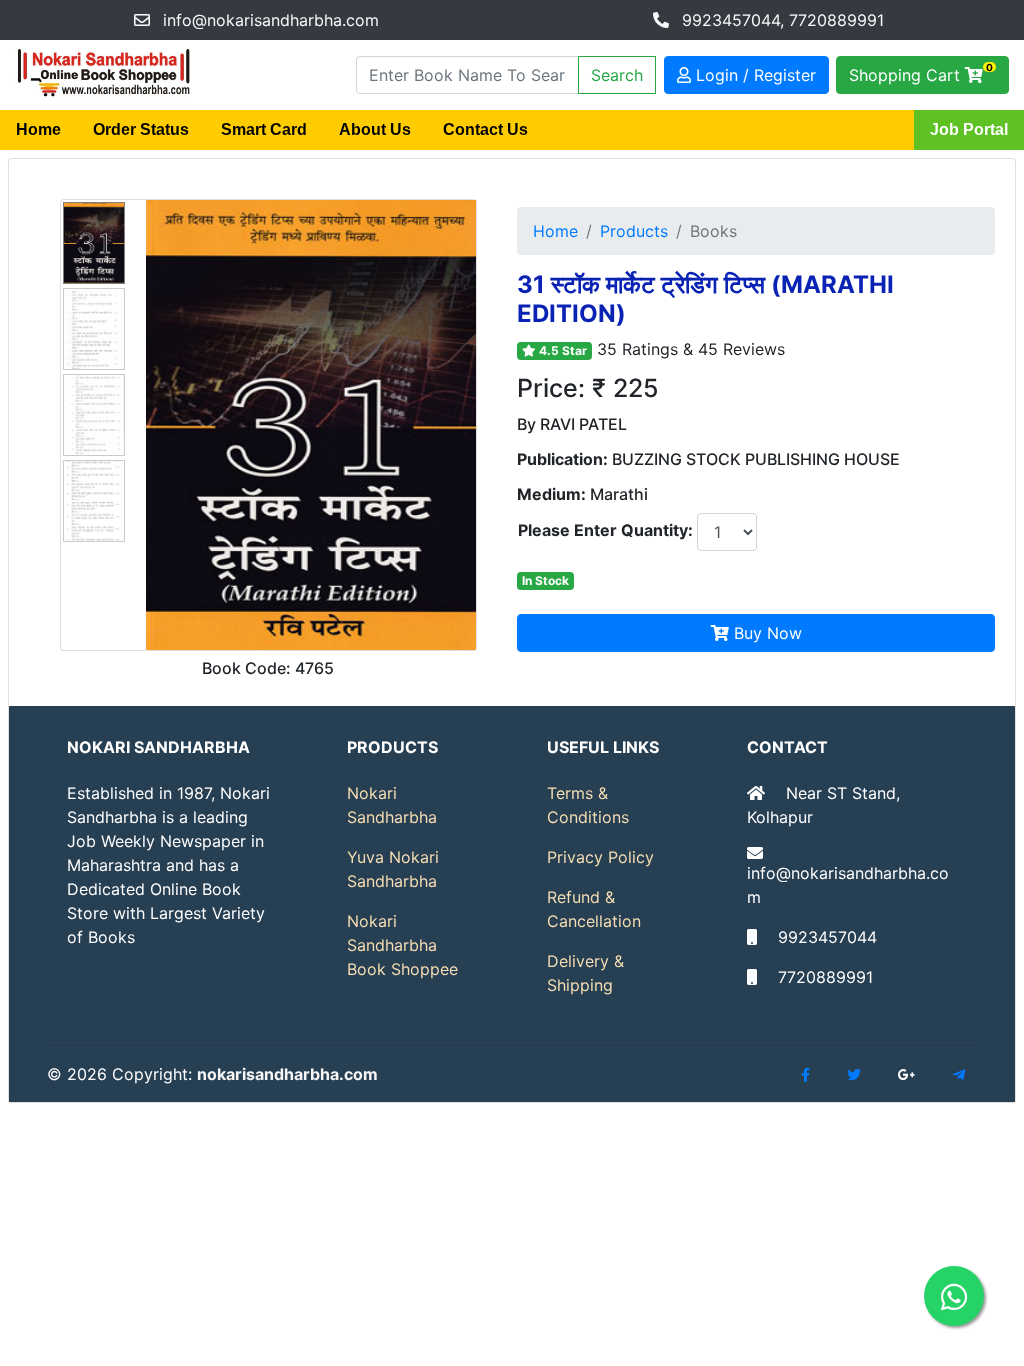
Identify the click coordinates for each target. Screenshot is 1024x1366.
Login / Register (753, 75)
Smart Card (264, 129)
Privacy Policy (600, 857)
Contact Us (485, 129)
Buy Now (765, 633)
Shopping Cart (921, 73)
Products (634, 231)
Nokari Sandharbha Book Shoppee (402, 945)
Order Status (141, 129)
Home (38, 129)
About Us (375, 129)
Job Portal (969, 129)
